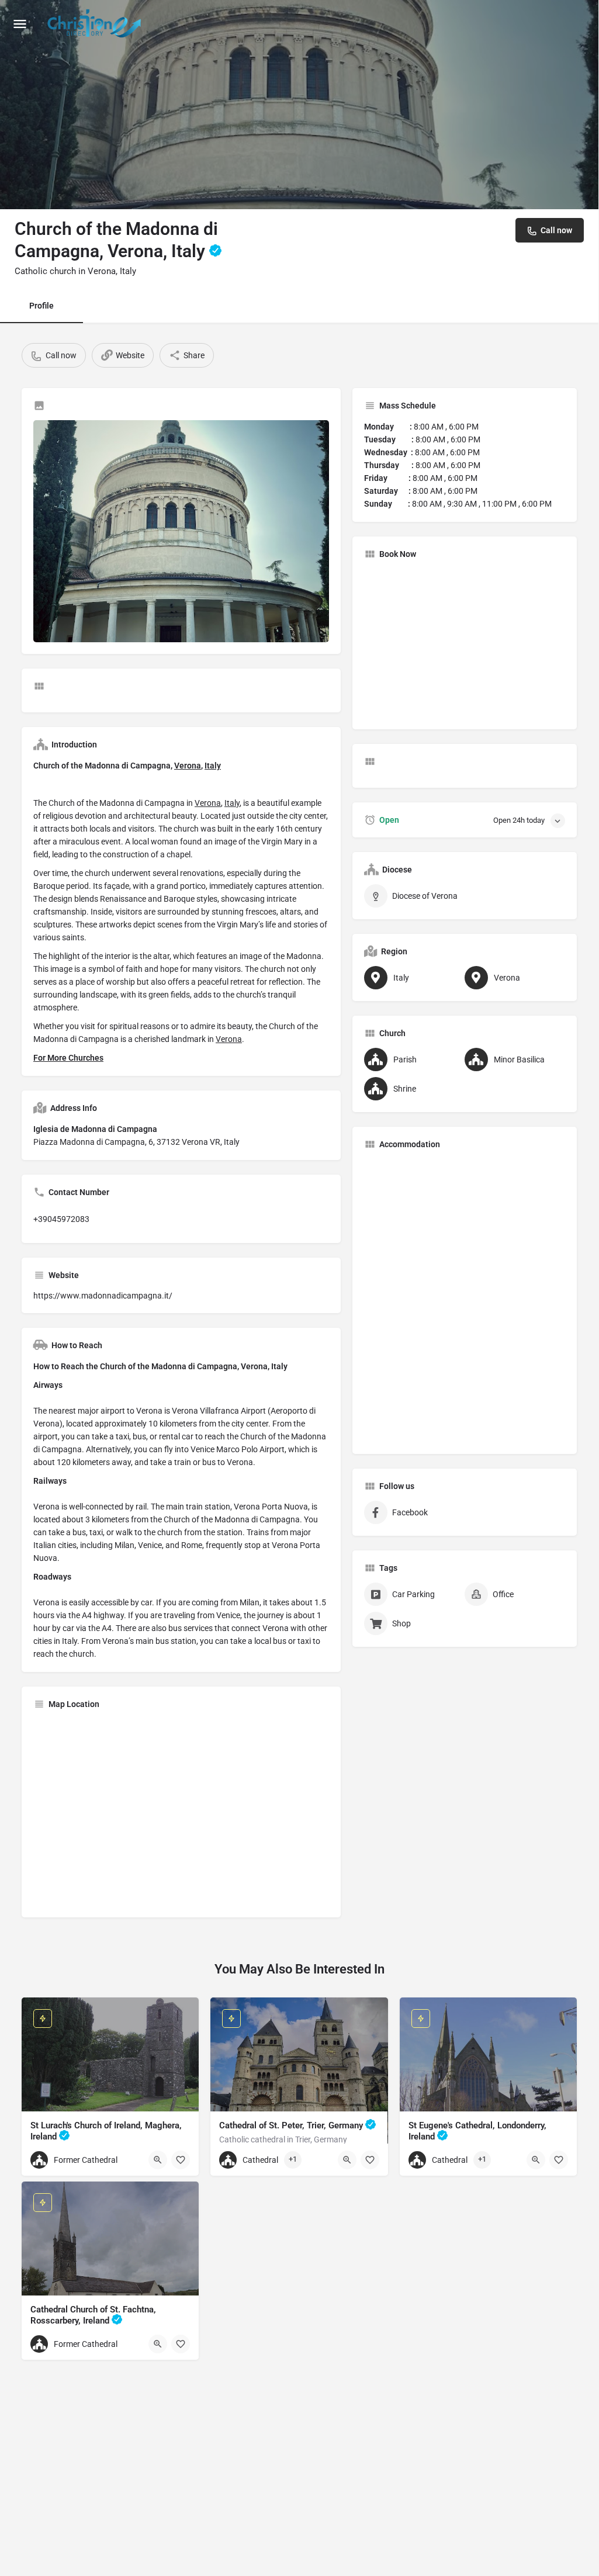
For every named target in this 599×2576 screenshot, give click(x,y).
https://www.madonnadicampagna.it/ (103, 1296)
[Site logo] (96, 23)
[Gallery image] (181, 531)
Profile (41, 306)
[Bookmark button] (181, 2160)
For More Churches (68, 1058)
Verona (188, 766)
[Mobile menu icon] (20, 24)
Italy (213, 766)
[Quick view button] (158, 2160)
